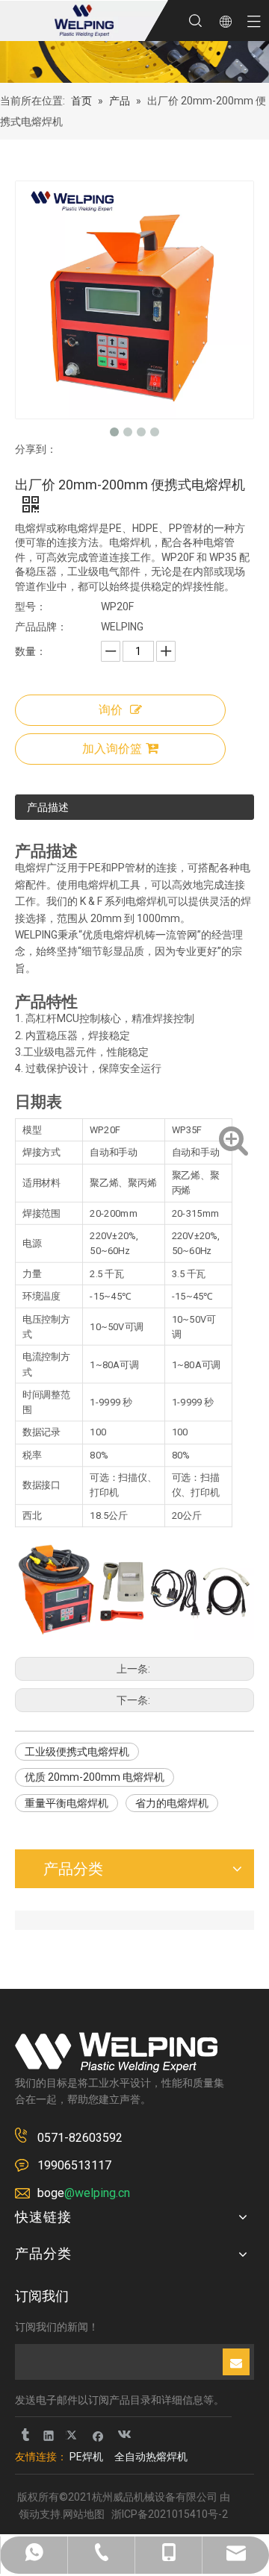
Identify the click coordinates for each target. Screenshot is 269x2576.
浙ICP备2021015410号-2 (170, 2514)
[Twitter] (74, 2435)
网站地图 (84, 2514)
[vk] (123, 2435)
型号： (31, 607)
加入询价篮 (112, 749)
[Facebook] (98, 2435)
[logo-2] (116, 2052)
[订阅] (236, 2362)
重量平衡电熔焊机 (67, 1803)
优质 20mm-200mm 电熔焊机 (95, 1777)
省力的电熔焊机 (172, 1803)
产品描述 (48, 807)
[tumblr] (24, 2435)
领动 (29, 2514)
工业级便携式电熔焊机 (77, 1752)
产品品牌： (41, 627)
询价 (111, 710)
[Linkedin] (49, 2435)
